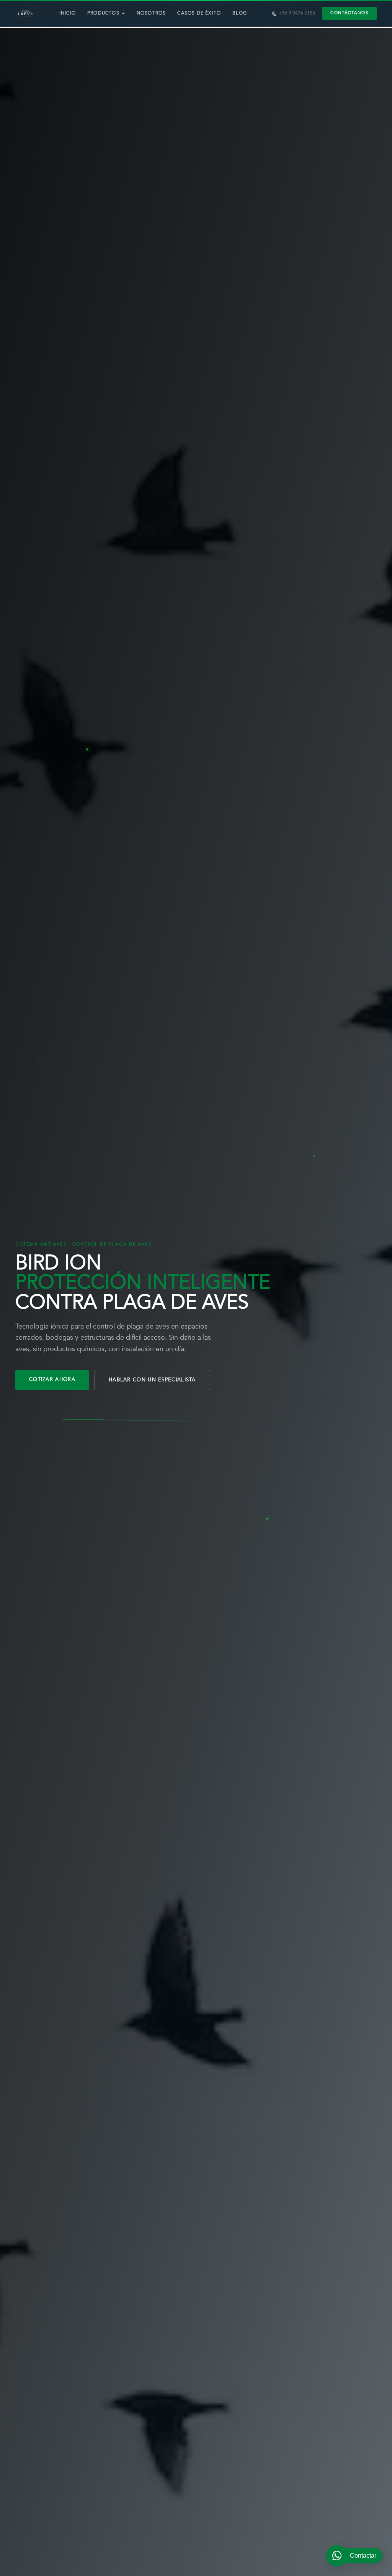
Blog (240, 13)
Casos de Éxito (199, 13)
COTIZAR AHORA (52, 1380)
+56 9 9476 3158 (297, 13)
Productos (103, 13)
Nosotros (151, 13)
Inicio (68, 13)
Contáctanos (349, 13)
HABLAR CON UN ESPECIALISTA (152, 1380)
